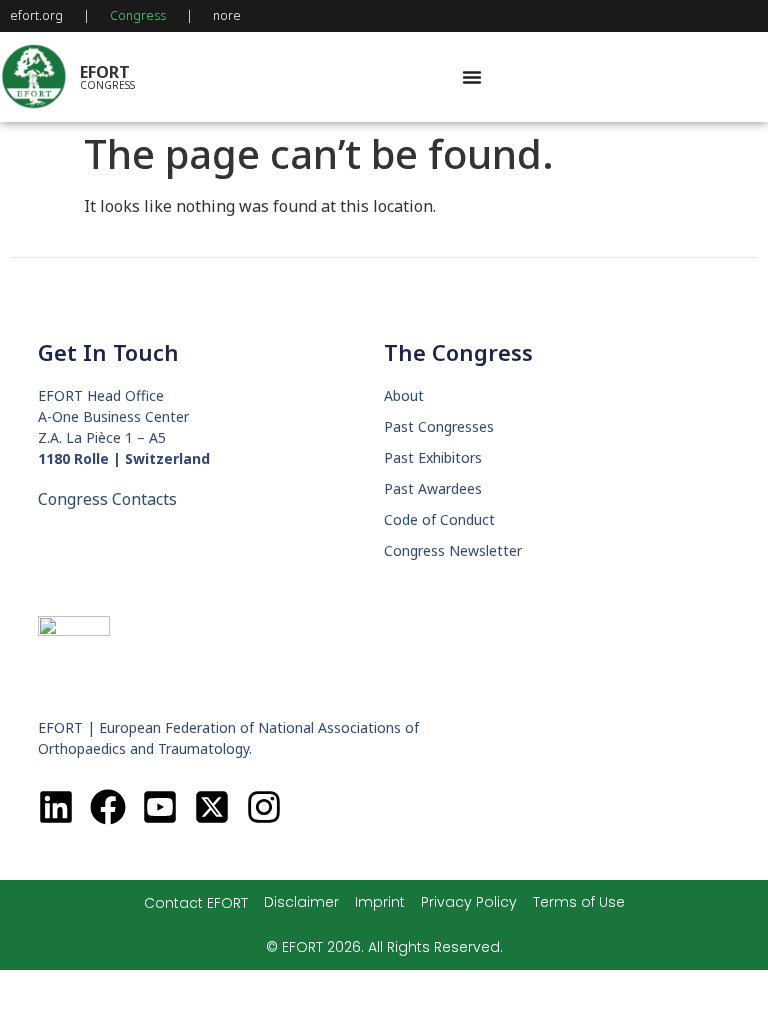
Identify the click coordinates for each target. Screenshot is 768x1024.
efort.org (36, 15)
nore (227, 15)
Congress (138, 15)
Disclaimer (301, 902)
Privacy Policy (469, 902)
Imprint (380, 902)
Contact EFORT (196, 903)
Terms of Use (579, 902)
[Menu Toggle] (472, 77)
